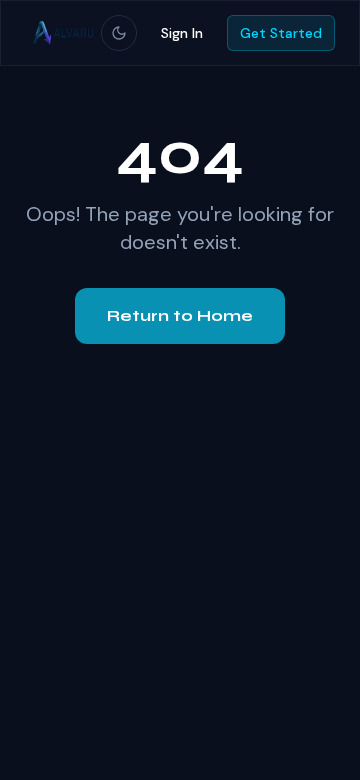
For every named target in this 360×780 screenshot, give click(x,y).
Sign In (182, 33)
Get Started (281, 33)
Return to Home (180, 315)
